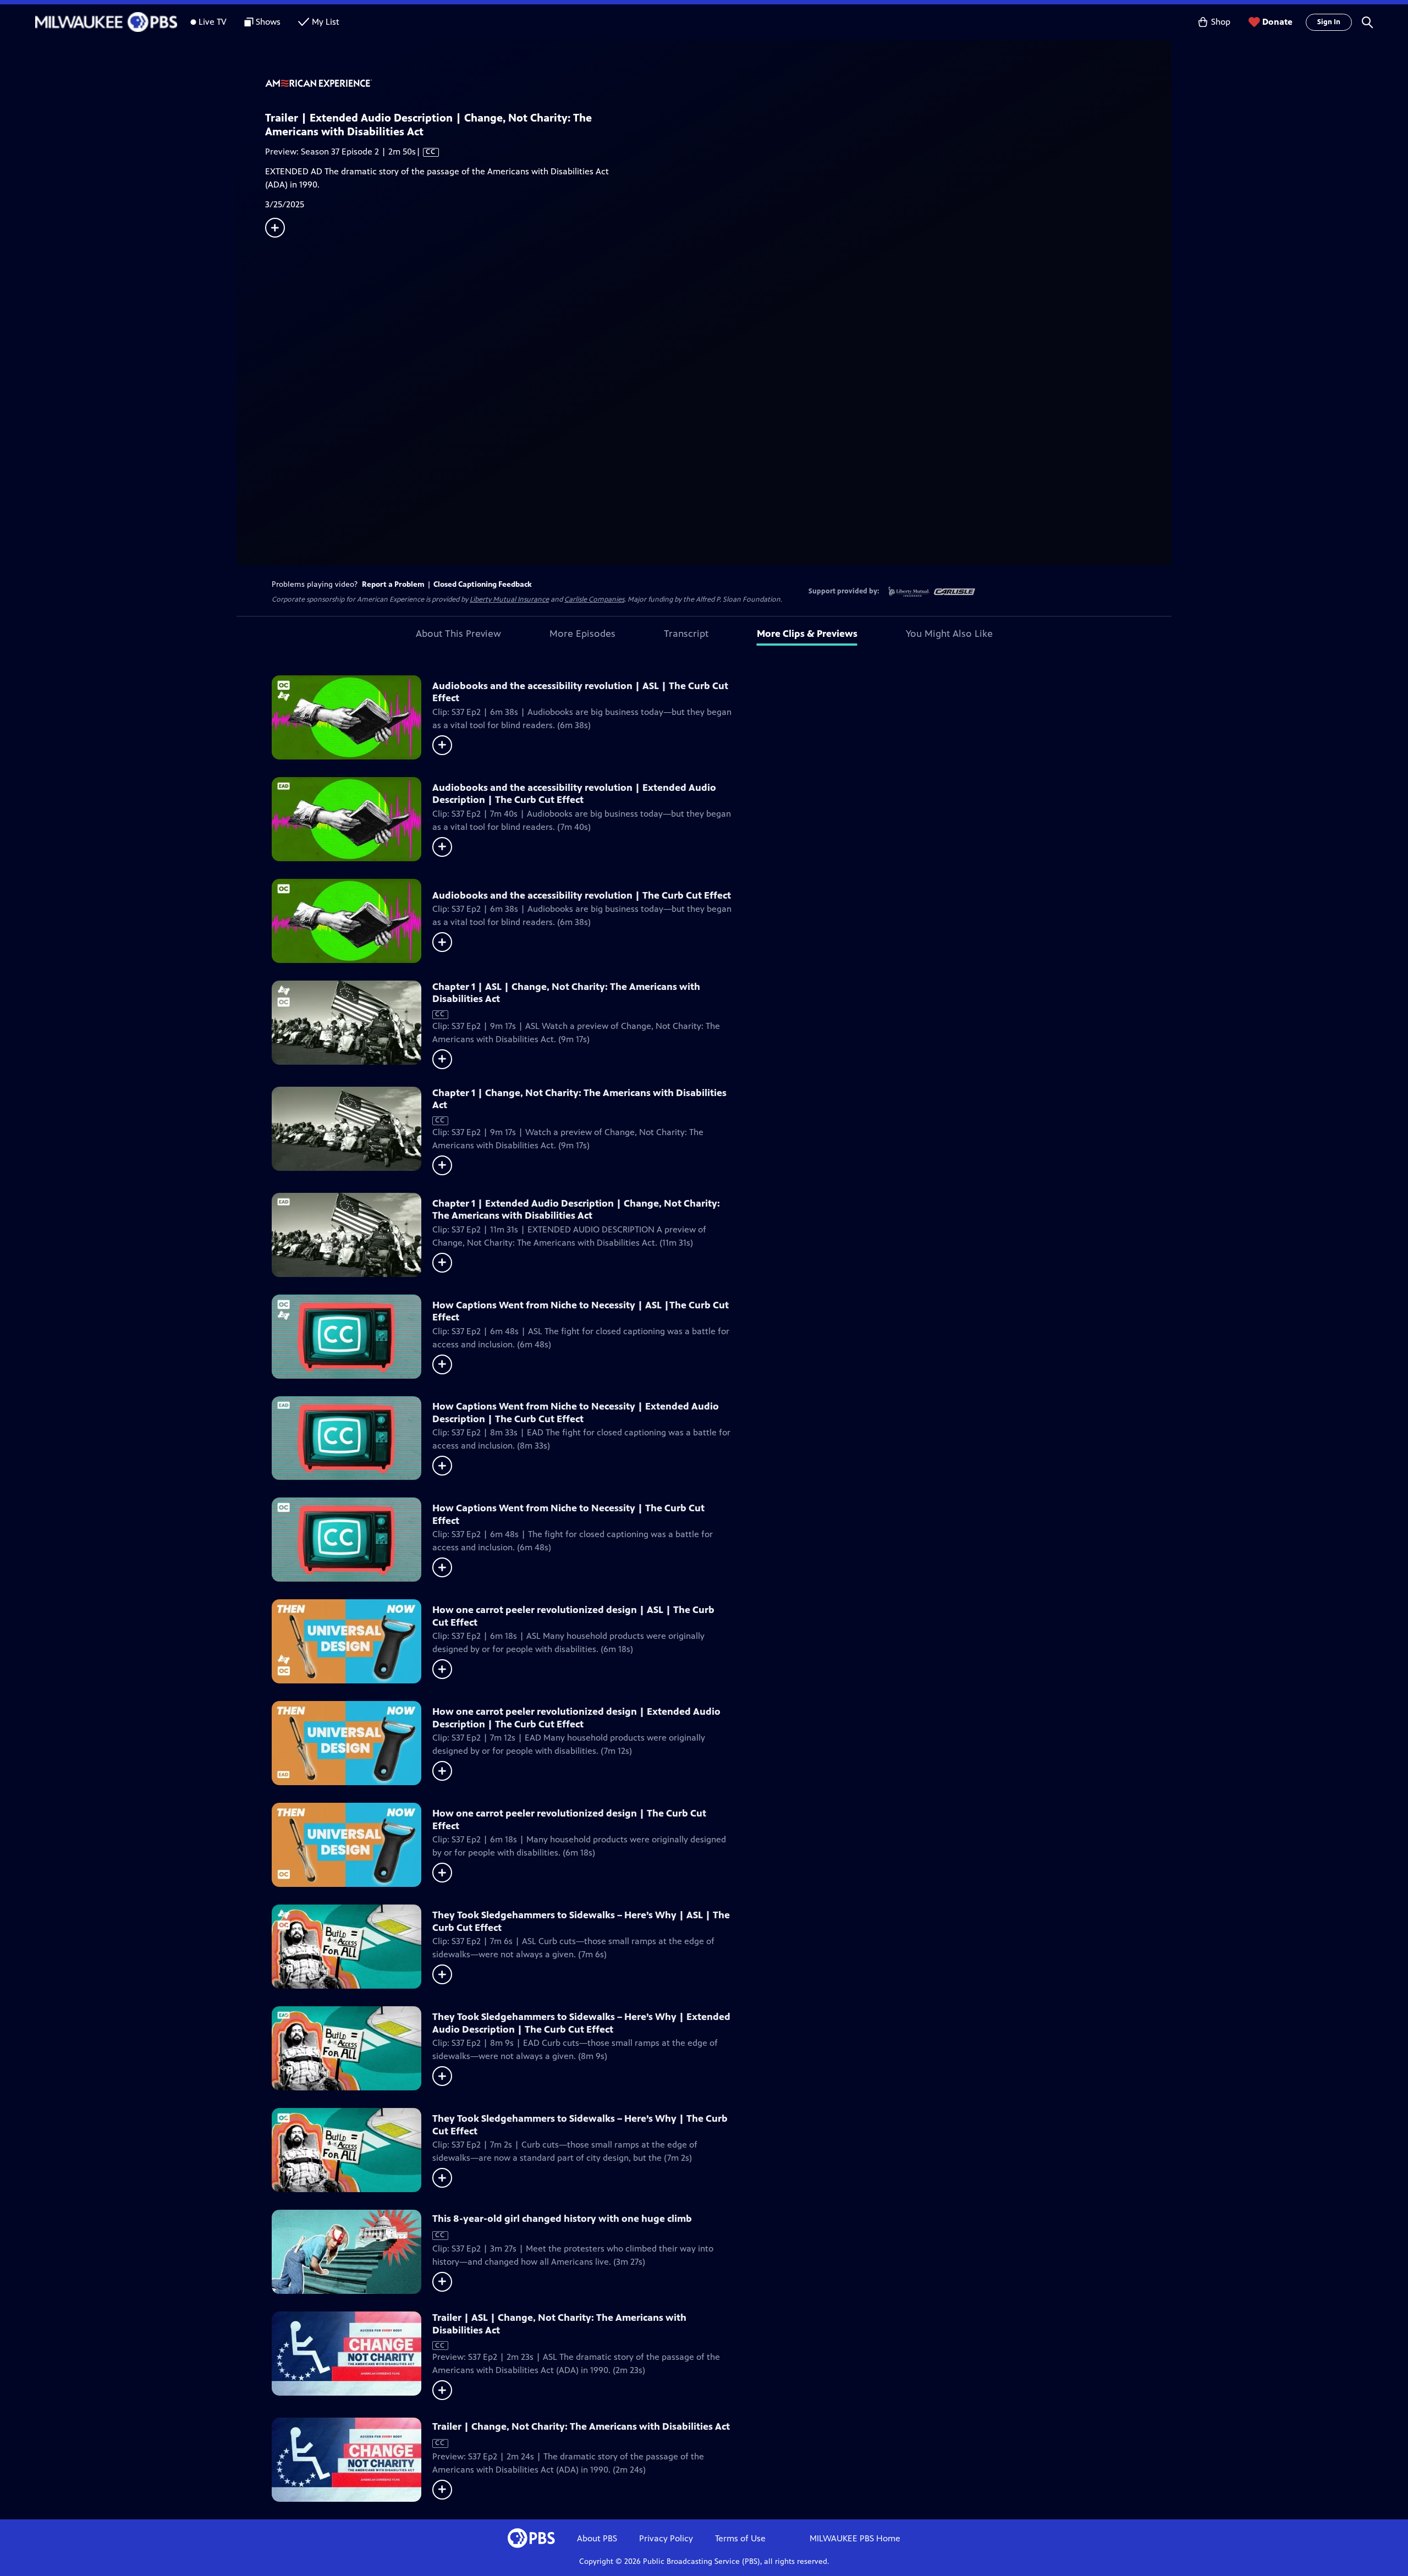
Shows (268, 22)
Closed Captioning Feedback (483, 584)
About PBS (597, 2538)
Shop (1221, 22)
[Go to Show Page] (718, 84)
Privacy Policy (666, 2538)
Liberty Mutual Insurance (509, 599)
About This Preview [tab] (458, 634)
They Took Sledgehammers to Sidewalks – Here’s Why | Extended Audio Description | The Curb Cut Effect (581, 2023)
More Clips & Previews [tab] (807, 634)
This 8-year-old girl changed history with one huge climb (562, 2219)
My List (326, 22)
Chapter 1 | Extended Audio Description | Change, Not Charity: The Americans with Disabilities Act (576, 1210)
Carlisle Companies (594, 599)
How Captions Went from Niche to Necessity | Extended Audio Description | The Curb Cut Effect (576, 1413)
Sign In (1329, 22)
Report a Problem (393, 584)
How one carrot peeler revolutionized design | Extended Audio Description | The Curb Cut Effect (576, 1718)
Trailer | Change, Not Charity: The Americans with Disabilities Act (581, 2426)
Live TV (213, 22)
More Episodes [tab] (582, 634)
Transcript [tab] (686, 634)
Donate (1277, 22)
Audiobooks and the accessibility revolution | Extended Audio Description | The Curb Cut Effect (574, 794)
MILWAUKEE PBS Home (855, 2538)
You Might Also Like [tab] (949, 634)
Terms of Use (740, 2538)
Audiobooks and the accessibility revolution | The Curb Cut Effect (582, 895)
